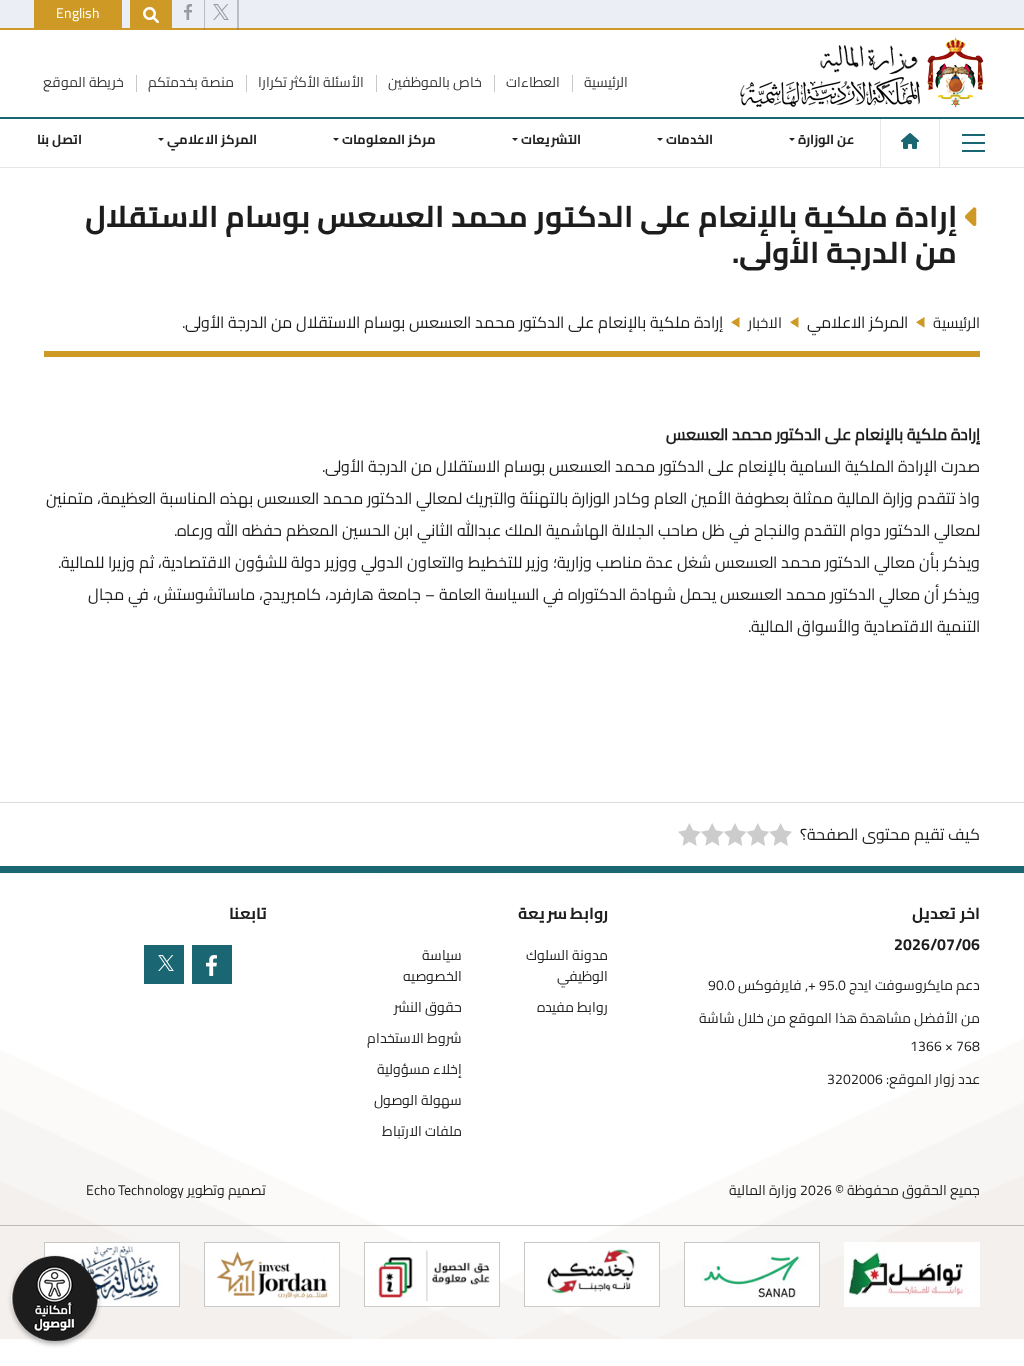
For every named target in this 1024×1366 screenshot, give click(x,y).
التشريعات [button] (551, 139)
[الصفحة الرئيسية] (910, 141)
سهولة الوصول (418, 1100)
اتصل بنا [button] (59, 139)
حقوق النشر (428, 1007)
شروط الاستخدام (414, 1038)
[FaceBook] (188, 15)
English (78, 13)
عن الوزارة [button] (826, 139)
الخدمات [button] (689, 139)
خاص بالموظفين (433, 82)
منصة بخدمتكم (189, 82)
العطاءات (531, 82)
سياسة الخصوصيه (432, 966)
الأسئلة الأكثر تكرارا (309, 82)
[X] (221, 15)
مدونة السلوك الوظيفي (567, 966)
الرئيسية (604, 82)
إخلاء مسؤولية (419, 1069)
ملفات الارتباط (422, 1131)
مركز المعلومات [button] (389, 139)
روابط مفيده (572, 1007)
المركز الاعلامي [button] (212, 139)
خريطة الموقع (83, 82)
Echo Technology (135, 1190)
